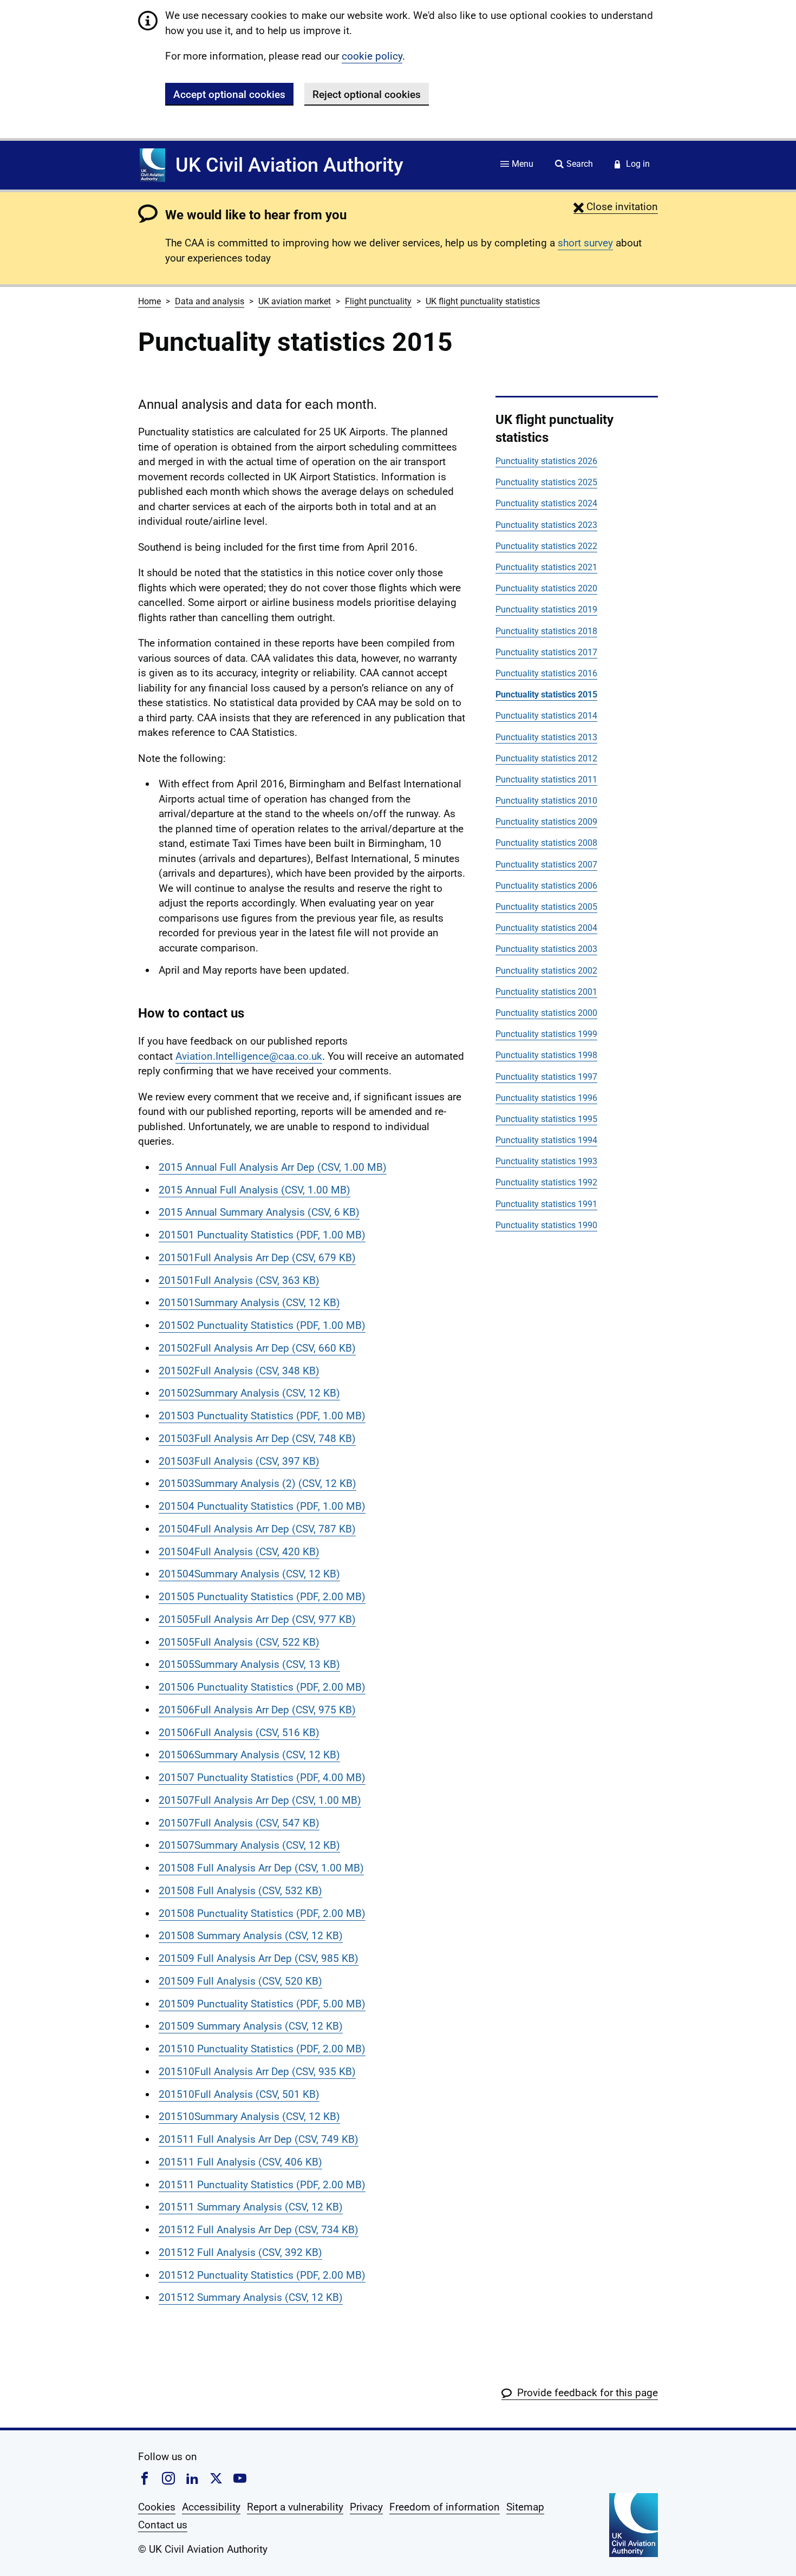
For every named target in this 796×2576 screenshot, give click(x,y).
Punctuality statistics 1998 (546, 1055)
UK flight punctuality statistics (483, 301)
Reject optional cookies (367, 94)
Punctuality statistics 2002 (546, 971)
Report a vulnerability (295, 2507)
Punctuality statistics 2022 (546, 546)
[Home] (152, 165)
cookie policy (372, 56)
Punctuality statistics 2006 (546, 886)
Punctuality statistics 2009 (546, 822)
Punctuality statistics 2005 (546, 907)
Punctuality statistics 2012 (546, 758)
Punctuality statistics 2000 (546, 1013)
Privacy (366, 2507)
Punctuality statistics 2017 (546, 652)
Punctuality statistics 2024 (546, 503)
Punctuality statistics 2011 (546, 780)
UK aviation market (295, 301)
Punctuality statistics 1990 (546, 1225)
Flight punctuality (378, 301)
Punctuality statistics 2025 (546, 482)
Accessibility (211, 2507)
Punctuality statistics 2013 (546, 737)
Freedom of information (445, 2507)
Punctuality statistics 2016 (546, 673)
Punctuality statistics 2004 (546, 928)
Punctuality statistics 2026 (546, 461)
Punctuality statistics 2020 (546, 588)
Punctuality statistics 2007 (546, 865)
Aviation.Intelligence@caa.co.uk (249, 1056)
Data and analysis (210, 301)
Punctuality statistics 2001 (546, 992)
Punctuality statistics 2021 (546, 567)
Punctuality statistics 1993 (546, 1161)
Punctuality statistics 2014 (546, 716)
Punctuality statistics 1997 (546, 1077)
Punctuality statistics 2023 (546, 525)
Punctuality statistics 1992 (546, 1182)
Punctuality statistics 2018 (546, 631)
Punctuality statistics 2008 (546, 843)
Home (149, 301)
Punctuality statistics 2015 (546, 694)
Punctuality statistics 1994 (546, 1140)
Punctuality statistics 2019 (546, 609)
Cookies (157, 2507)
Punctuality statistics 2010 (546, 801)
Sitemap (525, 2507)
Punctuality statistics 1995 (546, 1119)
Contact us (163, 2525)
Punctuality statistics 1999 (546, 1034)
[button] (616, 207)
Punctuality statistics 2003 (546, 949)
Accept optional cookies (229, 94)
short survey (585, 243)
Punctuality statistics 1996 (546, 1098)
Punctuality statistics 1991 (546, 1204)
